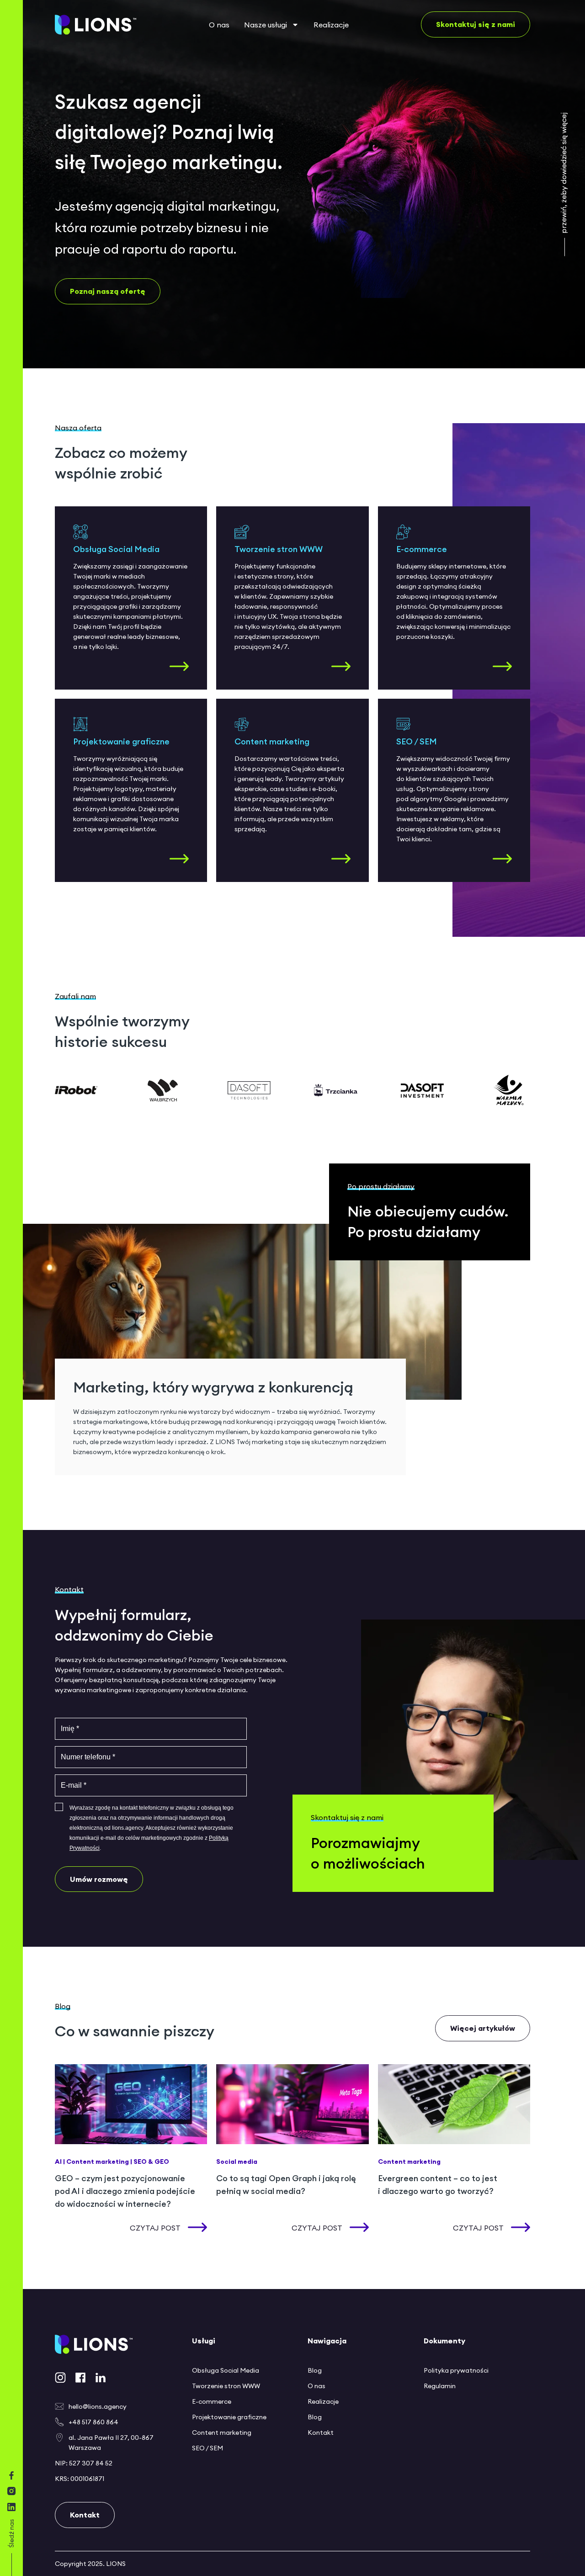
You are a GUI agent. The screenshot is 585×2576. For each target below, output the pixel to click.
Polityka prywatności (456, 2370)
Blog (315, 2370)
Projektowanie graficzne (229, 2417)
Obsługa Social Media (226, 2370)
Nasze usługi (266, 25)
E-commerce (212, 2401)
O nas (219, 25)
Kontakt (321, 2433)
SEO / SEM (207, 2448)
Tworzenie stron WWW (226, 2386)
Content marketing (222, 2433)
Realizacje (331, 25)
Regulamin (440, 2386)
